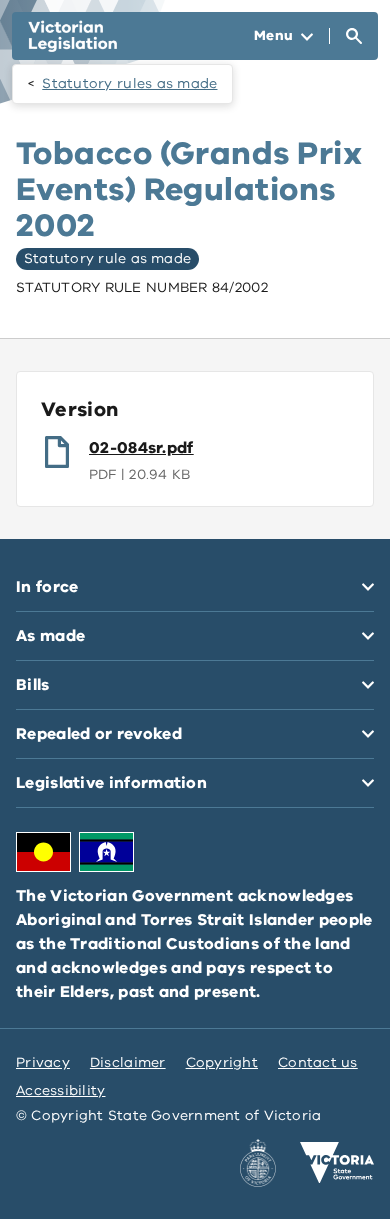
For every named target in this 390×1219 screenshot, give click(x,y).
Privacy (43, 1062)
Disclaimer (128, 1062)
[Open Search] (354, 36)
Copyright (222, 1062)
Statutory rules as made (129, 83)
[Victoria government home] (337, 1163)
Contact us (318, 1062)
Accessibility (61, 1090)
